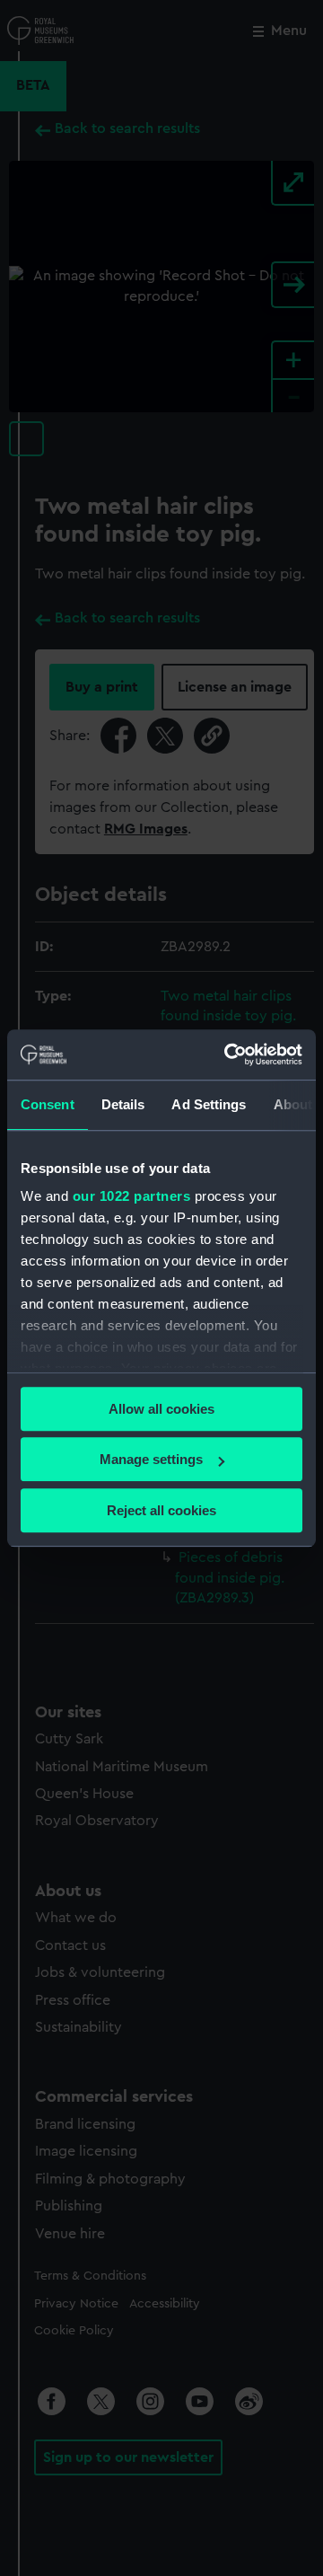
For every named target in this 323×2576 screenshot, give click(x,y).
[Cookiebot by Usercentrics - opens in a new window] (228, 1054)
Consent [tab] (48, 1104)
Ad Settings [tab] (209, 1104)
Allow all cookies (161, 1409)
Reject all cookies (161, 1510)
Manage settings (151, 1459)
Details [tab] (123, 1104)
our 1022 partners (132, 1196)
